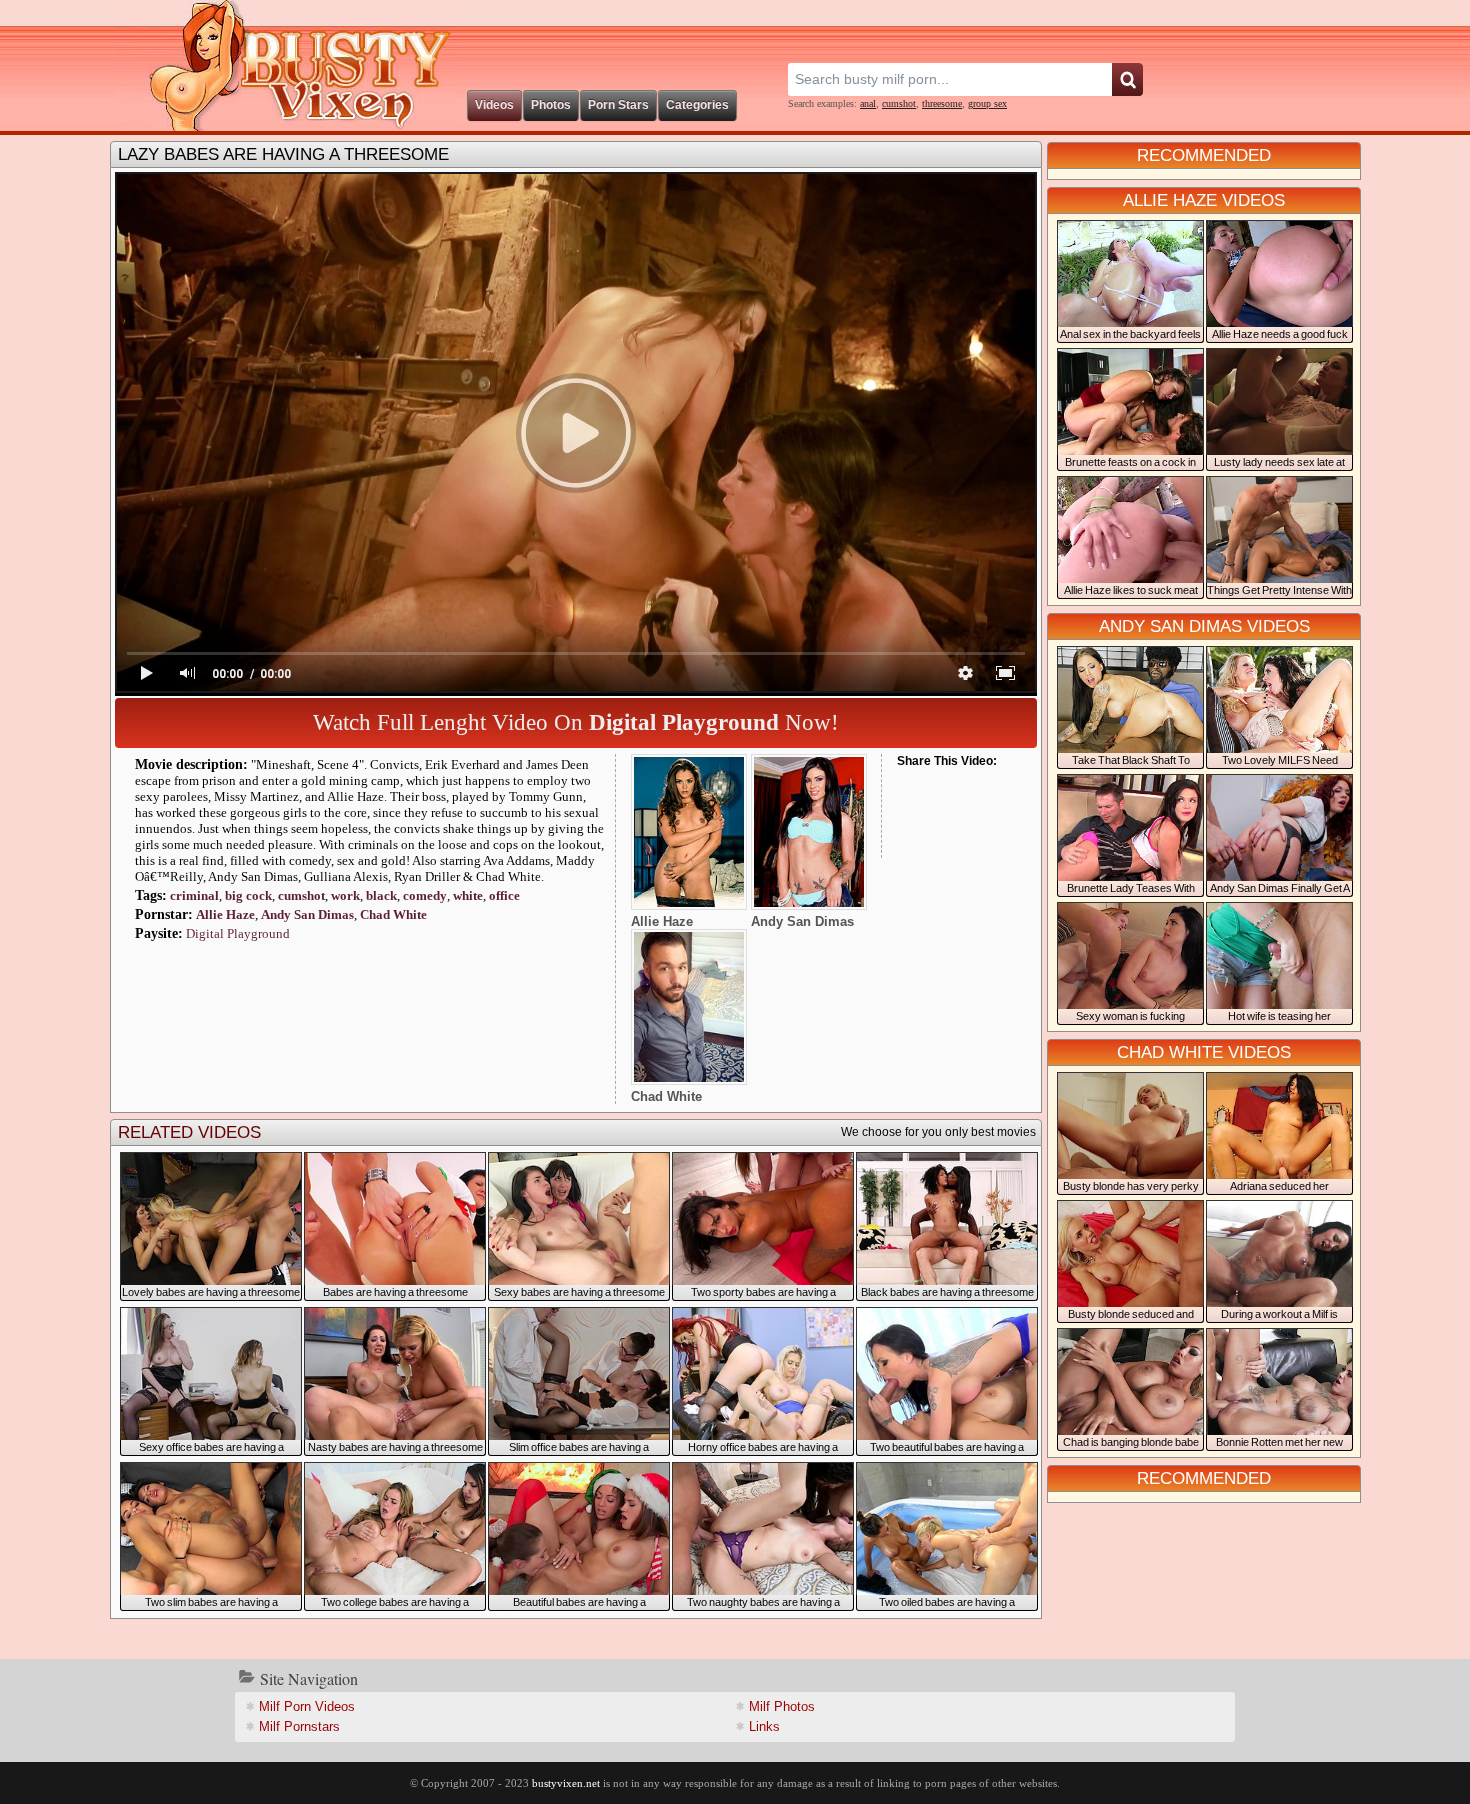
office (504, 895)
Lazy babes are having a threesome (283, 154)
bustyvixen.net (566, 1783)
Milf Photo (782, 1706)
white (468, 895)
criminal (194, 895)
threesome (942, 103)
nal (868, 103)
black (381, 895)
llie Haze (225, 914)
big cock (248, 895)
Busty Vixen (286, 65)
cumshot (899, 103)
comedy (425, 895)
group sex (987, 103)
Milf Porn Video (307, 1706)
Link (764, 1726)
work (345, 895)
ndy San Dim (307, 914)
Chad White (393, 914)
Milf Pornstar (299, 1726)
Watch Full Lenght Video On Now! (576, 722)
